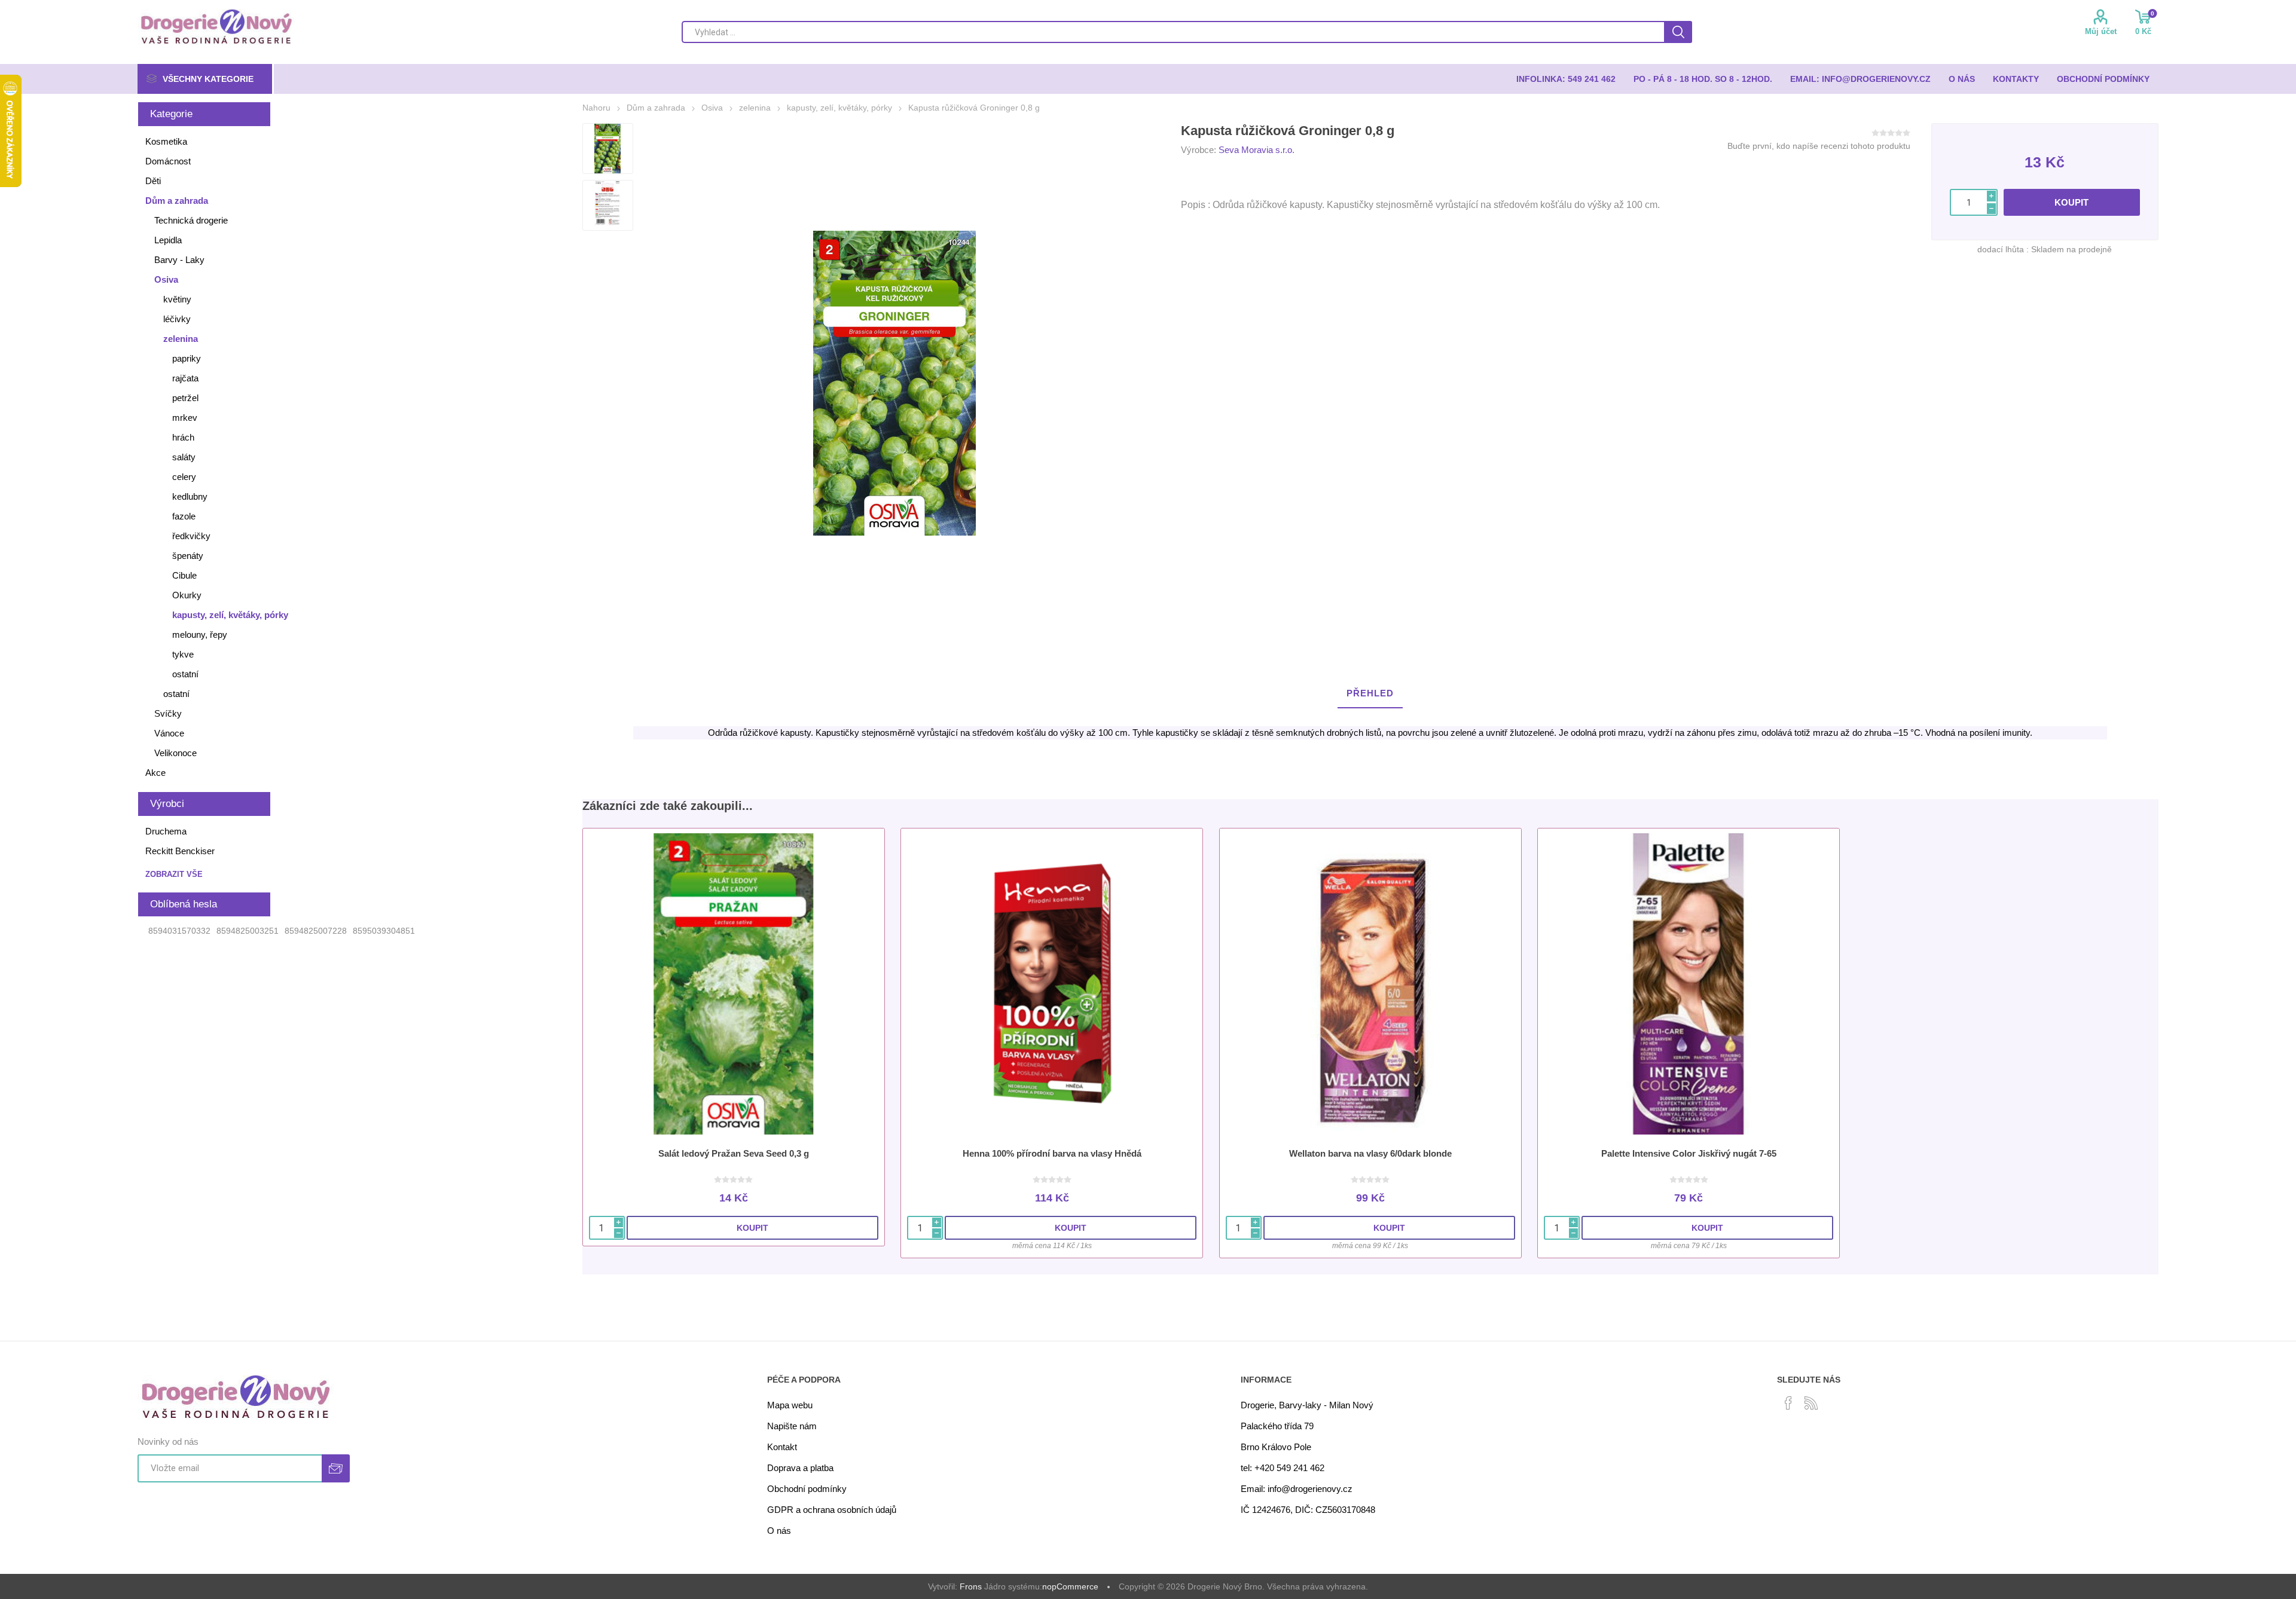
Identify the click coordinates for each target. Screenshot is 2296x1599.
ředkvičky (191, 536)
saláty (184, 457)
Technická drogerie (191, 220)
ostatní (185, 674)
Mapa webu (790, 1405)
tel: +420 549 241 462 (1283, 1468)
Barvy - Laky (179, 260)
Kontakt (782, 1447)
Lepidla (168, 240)
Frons (971, 1586)
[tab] (1370, 694)
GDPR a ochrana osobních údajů (832, 1510)
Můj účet (2101, 31)
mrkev (185, 418)
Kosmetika (166, 141)
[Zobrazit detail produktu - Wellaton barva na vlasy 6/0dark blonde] (1370, 984)
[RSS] (1811, 1403)
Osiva (166, 279)
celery (184, 477)
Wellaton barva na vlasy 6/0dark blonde (1370, 1153)
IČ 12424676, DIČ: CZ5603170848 (1308, 1510)
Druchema (166, 831)
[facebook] (1788, 1403)
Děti (153, 181)
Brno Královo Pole (1276, 1447)
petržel (185, 398)
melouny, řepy (200, 635)
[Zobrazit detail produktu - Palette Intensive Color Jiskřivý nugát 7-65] (1689, 984)
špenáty (188, 556)
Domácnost (168, 161)
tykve (183, 654)
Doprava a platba (800, 1468)
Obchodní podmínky (807, 1489)
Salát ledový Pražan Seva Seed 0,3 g (734, 1153)
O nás (779, 1531)
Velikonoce (175, 753)
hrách (183, 437)
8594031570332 (179, 931)
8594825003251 (248, 931)
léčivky (177, 319)
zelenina (181, 339)
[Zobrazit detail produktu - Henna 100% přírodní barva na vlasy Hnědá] (1052, 984)
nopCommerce (1070, 1586)
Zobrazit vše (174, 874)
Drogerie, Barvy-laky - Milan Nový (1307, 1405)
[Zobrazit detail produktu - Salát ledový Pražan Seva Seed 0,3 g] (734, 984)
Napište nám (792, 1426)
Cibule (184, 575)
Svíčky (168, 713)
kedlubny (190, 496)
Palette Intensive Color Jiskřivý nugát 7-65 (1689, 1153)
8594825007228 (316, 931)
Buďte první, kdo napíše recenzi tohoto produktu (1819, 146)
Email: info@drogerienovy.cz (1297, 1489)
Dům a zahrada (177, 201)
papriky (187, 358)
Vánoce (169, 733)
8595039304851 (384, 931)
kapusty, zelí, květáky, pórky (230, 615)
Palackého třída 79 (1277, 1426)
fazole (184, 516)
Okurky (187, 595)
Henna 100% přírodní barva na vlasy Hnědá (1052, 1153)
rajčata (185, 378)
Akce (155, 773)
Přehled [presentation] (1370, 693)
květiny (177, 299)
